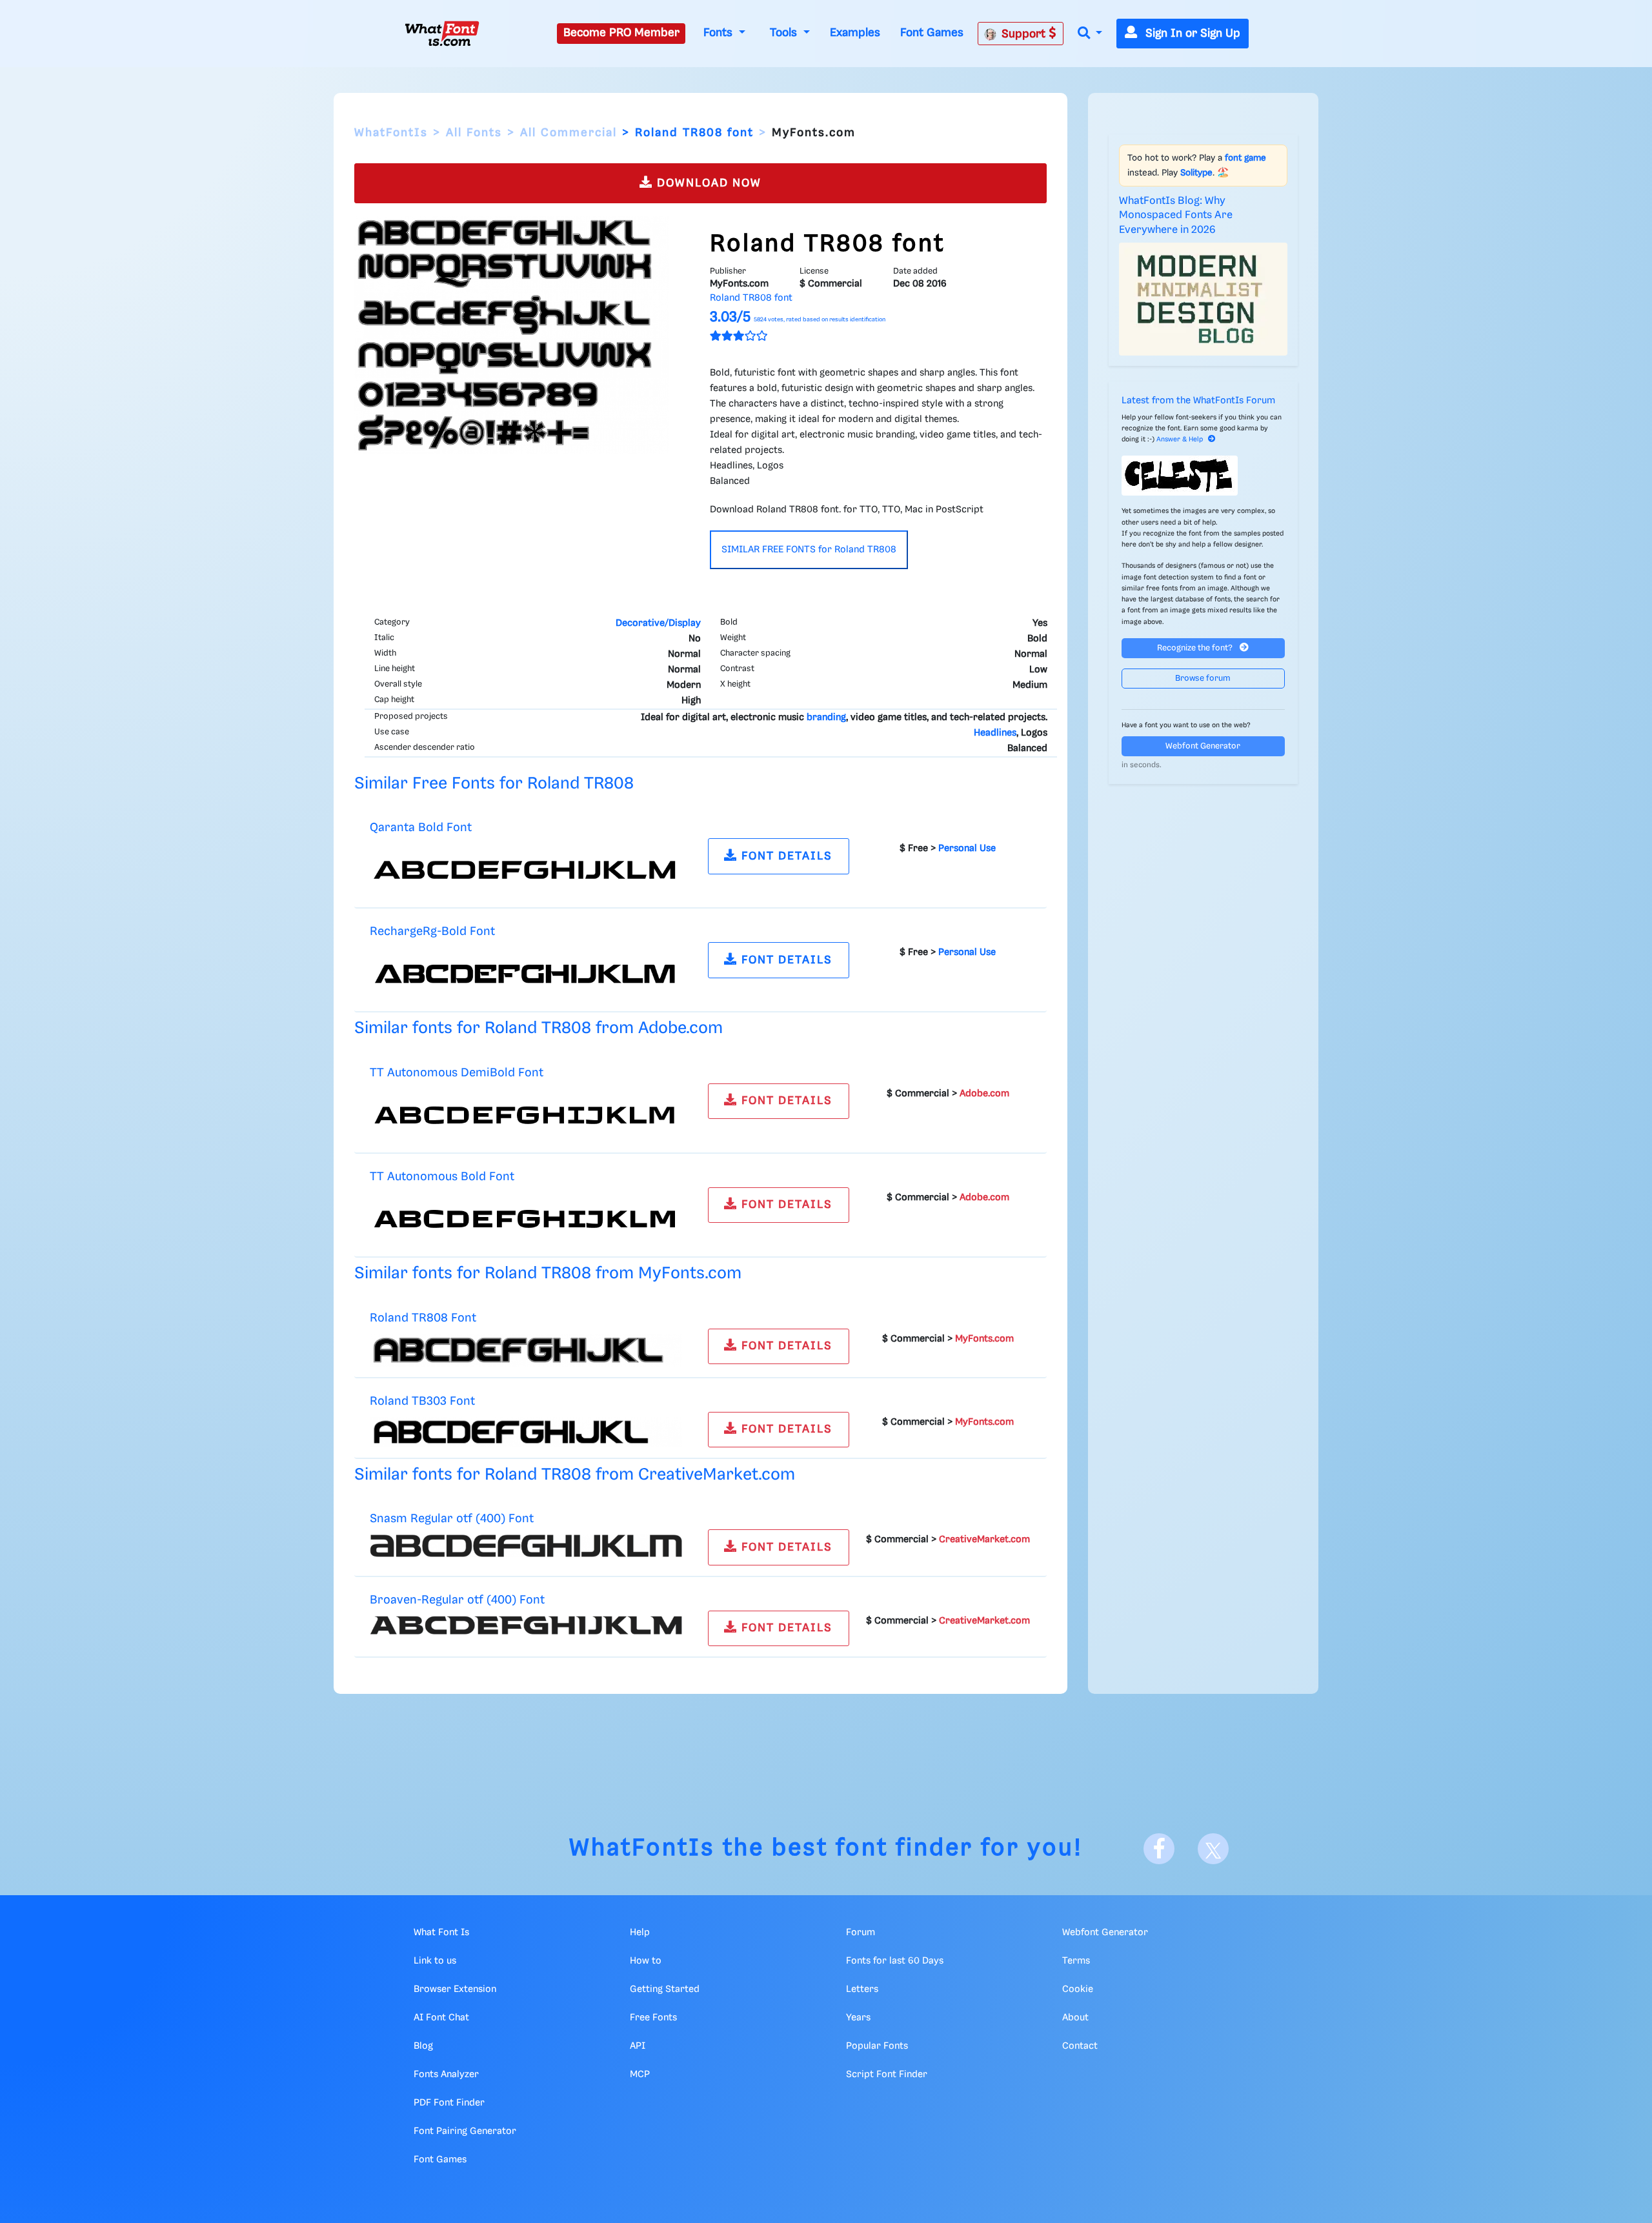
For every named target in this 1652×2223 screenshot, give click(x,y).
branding (826, 718)
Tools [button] (785, 33)
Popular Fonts (877, 2046)
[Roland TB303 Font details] (526, 1432)
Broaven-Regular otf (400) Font (457, 1600)
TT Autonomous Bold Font (442, 1177)
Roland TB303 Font (422, 1401)
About (1075, 2018)
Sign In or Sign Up (1191, 34)
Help (640, 1933)
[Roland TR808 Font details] (526, 1350)
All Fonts (474, 133)
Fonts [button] (720, 33)
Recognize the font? (1196, 648)
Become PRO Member (621, 33)
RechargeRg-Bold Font (432, 931)
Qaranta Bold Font (421, 828)
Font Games (932, 33)
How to (646, 1961)
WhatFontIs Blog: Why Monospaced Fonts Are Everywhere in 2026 (1176, 216)
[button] (1090, 34)
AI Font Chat (441, 2018)
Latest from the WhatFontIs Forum (1198, 401)
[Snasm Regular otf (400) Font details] (526, 1546)
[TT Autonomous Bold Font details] (526, 1219)
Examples (855, 33)
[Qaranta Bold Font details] (526, 870)
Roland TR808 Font (423, 1318)
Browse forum (1203, 679)
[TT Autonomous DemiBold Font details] (526, 1115)
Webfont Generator (1203, 746)
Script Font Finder (887, 2075)
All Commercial (569, 133)
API (638, 2046)
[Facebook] (1159, 1849)
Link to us (435, 1961)
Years (858, 2018)
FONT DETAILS (785, 856)
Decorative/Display (658, 623)
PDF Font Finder (449, 2103)
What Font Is (441, 1933)
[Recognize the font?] (1204, 476)
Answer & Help (1180, 439)
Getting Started (665, 1989)
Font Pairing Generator (465, 2131)
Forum (861, 1933)
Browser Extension (455, 1989)
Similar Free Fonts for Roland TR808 (494, 784)
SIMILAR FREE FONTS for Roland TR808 (809, 550)
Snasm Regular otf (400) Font (452, 1519)
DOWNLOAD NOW (707, 183)
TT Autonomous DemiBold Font (457, 1073)
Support (1025, 34)
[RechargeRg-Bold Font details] (526, 974)
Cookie (1078, 1989)
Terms (1076, 1961)
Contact (1080, 2046)
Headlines (995, 733)
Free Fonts (653, 2018)
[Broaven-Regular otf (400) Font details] (526, 1625)
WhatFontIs (391, 133)
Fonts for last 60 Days (895, 1961)
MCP (640, 2075)
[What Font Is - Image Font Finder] (442, 34)
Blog (423, 2046)
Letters (862, 1989)
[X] (1213, 1849)
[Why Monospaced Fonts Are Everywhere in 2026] (1204, 299)
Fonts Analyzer (446, 2075)
